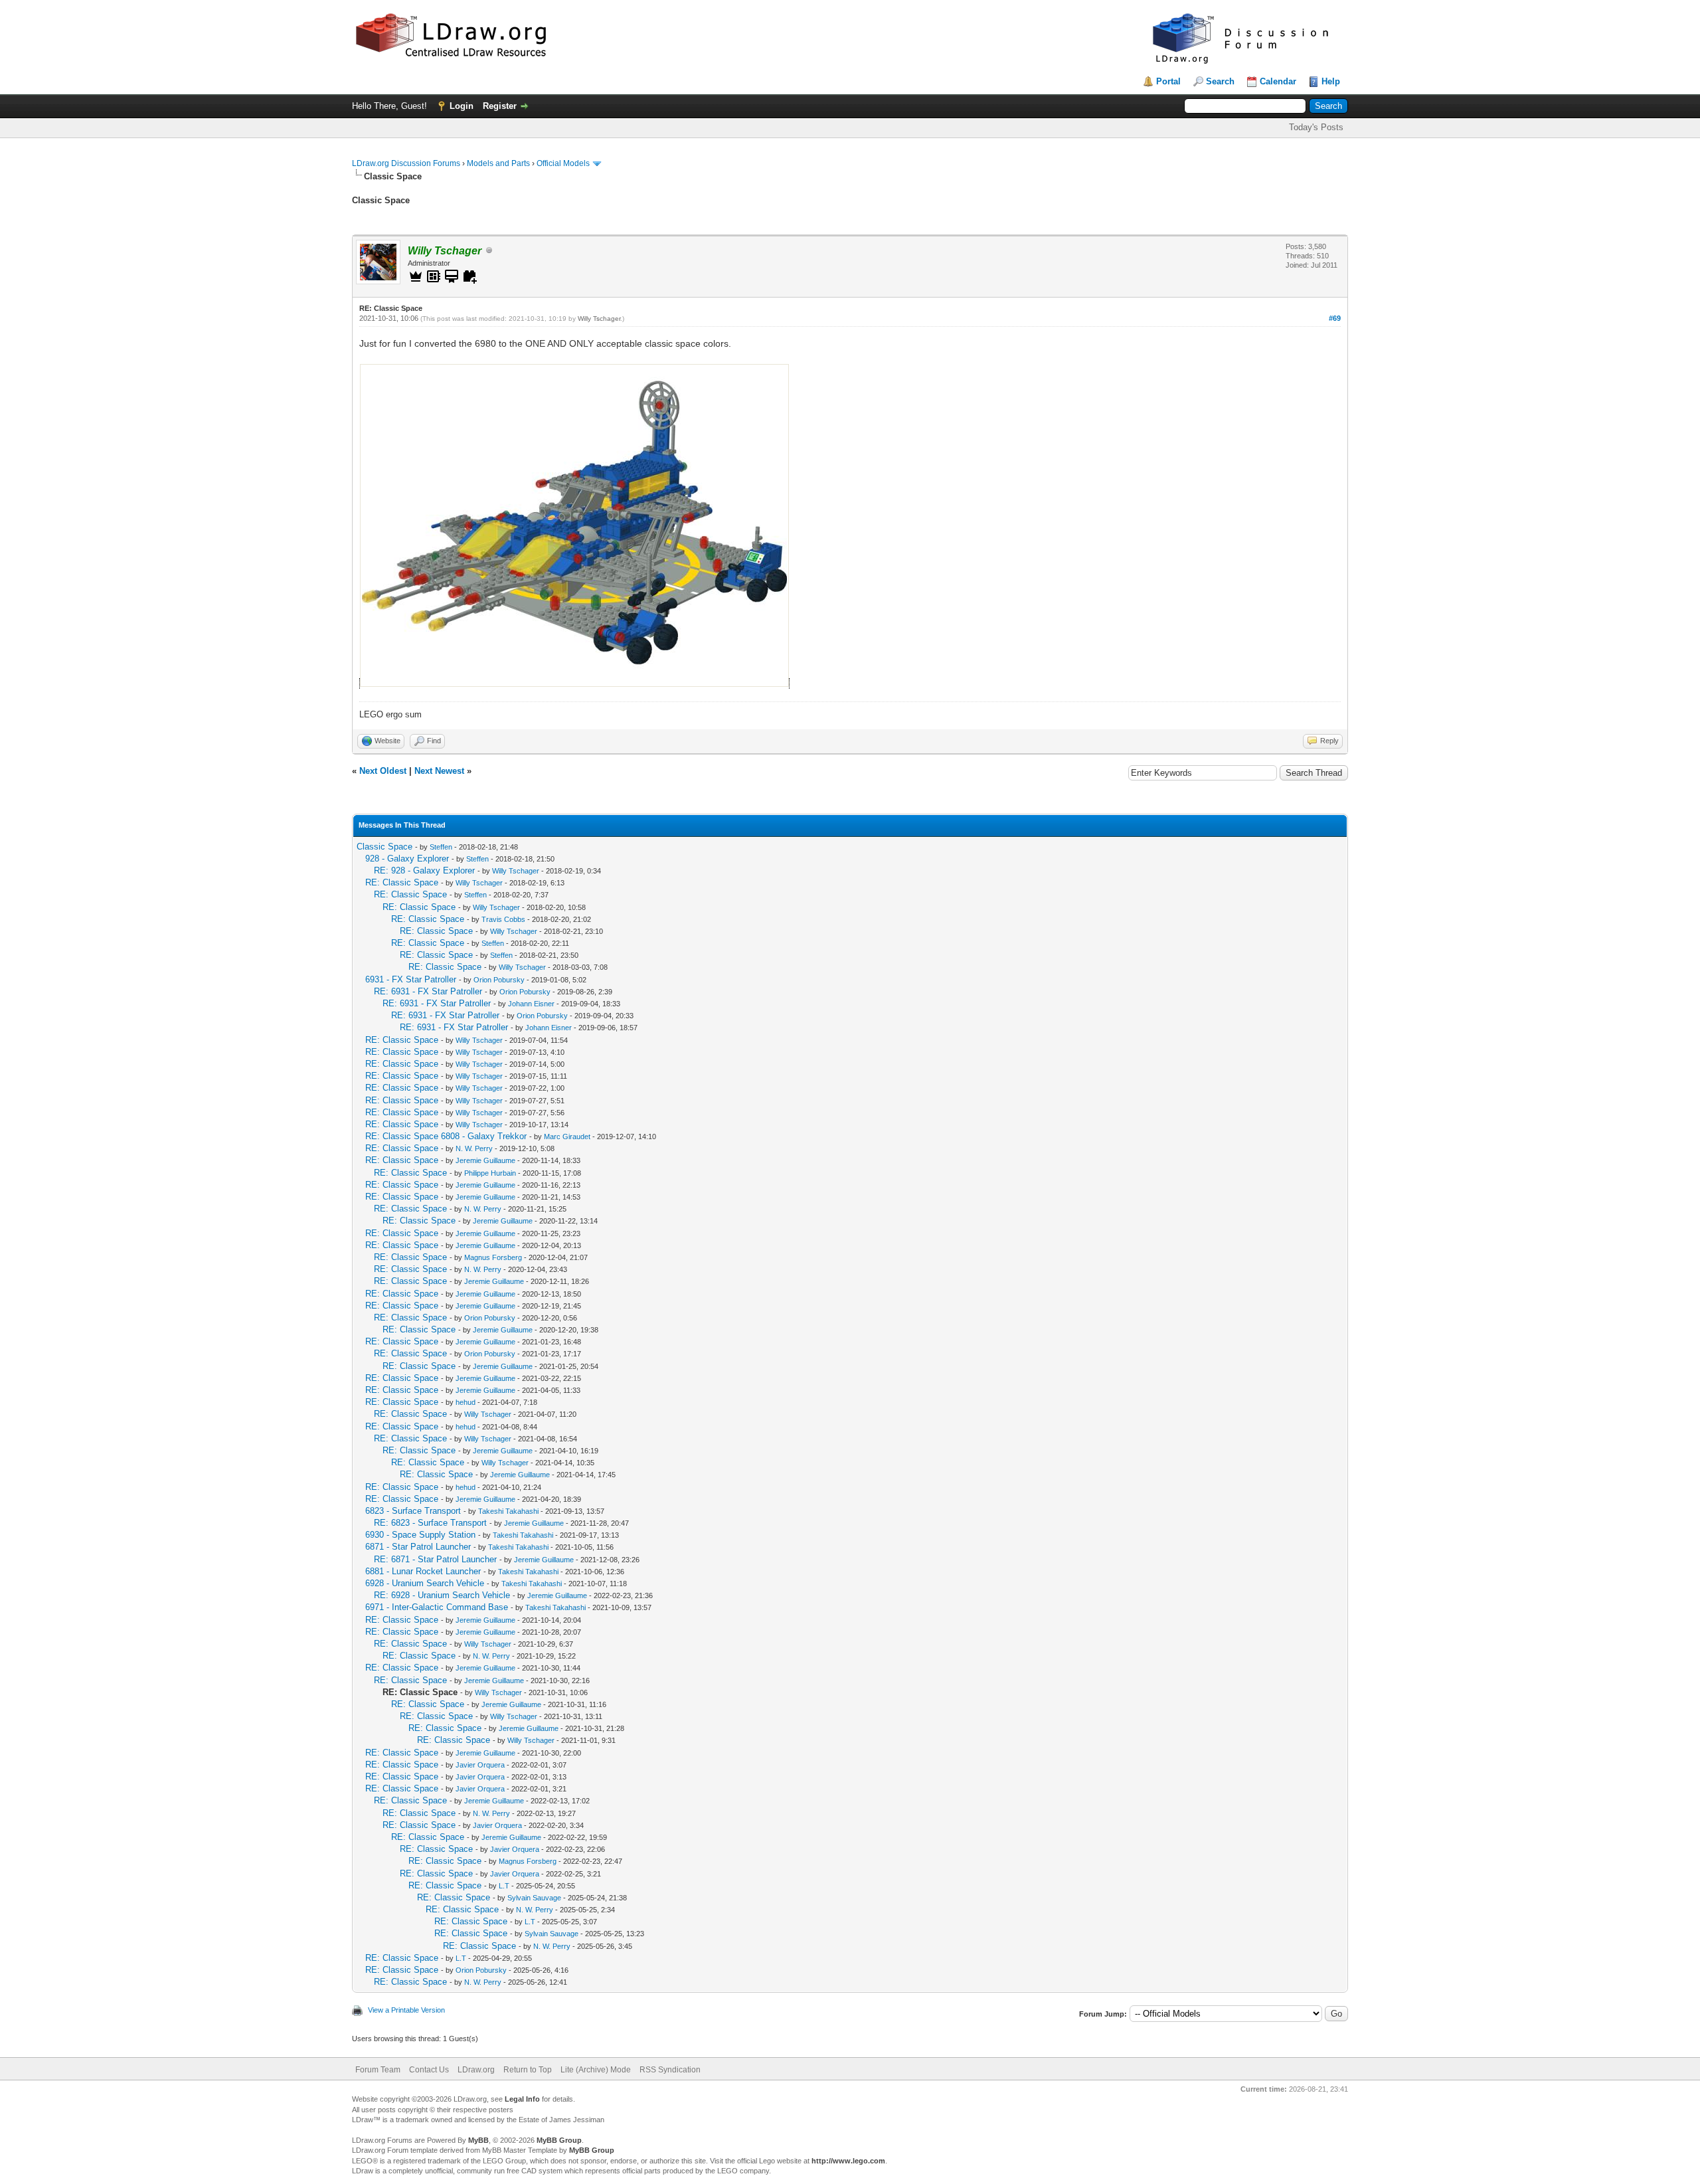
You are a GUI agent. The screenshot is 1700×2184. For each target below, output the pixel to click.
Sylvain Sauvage (534, 1898)
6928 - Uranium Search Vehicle (425, 1583)
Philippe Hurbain (490, 1173)
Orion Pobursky (499, 980)
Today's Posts (1316, 127)
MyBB (478, 2140)
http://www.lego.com (848, 2161)
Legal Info (522, 2099)
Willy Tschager (599, 318)
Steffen (441, 847)
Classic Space (384, 847)
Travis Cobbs (503, 919)
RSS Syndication (670, 2070)
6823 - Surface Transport (413, 1511)
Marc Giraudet (567, 1137)
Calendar (1278, 81)
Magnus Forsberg (493, 1257)
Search (1220, 81)
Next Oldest (383, 771)
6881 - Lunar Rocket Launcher (423, 1571)
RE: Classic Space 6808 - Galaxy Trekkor (446, 1136)
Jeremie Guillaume (485, 1160)
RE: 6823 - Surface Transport (430, 1523)
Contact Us (429, 2070)
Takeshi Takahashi (508, 1511)
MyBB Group (559, 2140)
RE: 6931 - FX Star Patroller (428, 991)
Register (500, 106)
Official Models (563, 163)
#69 (1335, 318)
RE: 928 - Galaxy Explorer (424, 870)
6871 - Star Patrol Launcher (418, 1547)
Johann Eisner (531, 1004)
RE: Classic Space (402, 882)
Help (1331, 81)
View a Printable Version (406, 2010)
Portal (1168, 81)
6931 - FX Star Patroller (411, 979)
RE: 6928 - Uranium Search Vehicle (442, 1595)
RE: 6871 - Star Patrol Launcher (435, 1559)
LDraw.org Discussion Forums (406, 163)
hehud (466, 1402)
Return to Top (528, 2070)
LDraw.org (476, 2070)
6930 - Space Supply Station (420, 1535)
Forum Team (378, 2070)
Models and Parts (498, 163)
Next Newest (439, 771)
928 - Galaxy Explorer (407, 859)
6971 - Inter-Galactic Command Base (437, 1607)
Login (462, 106)
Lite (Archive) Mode (596, 2070)
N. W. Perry (474, 1148)
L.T (504, 1886)
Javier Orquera (480, 1765)
